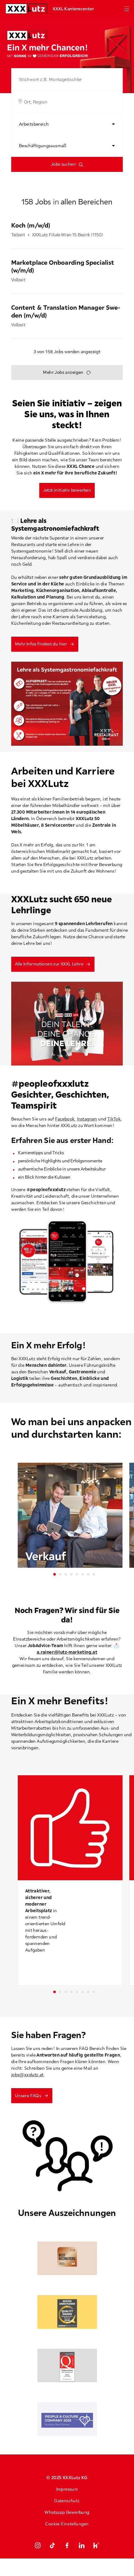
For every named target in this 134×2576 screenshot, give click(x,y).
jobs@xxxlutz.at (27, 2075)
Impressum (67, 2489)
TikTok (114, 1119)
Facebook (65, 1119)
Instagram (87, 1119)
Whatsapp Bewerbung (67, 2512)
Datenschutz (67, 2501)
